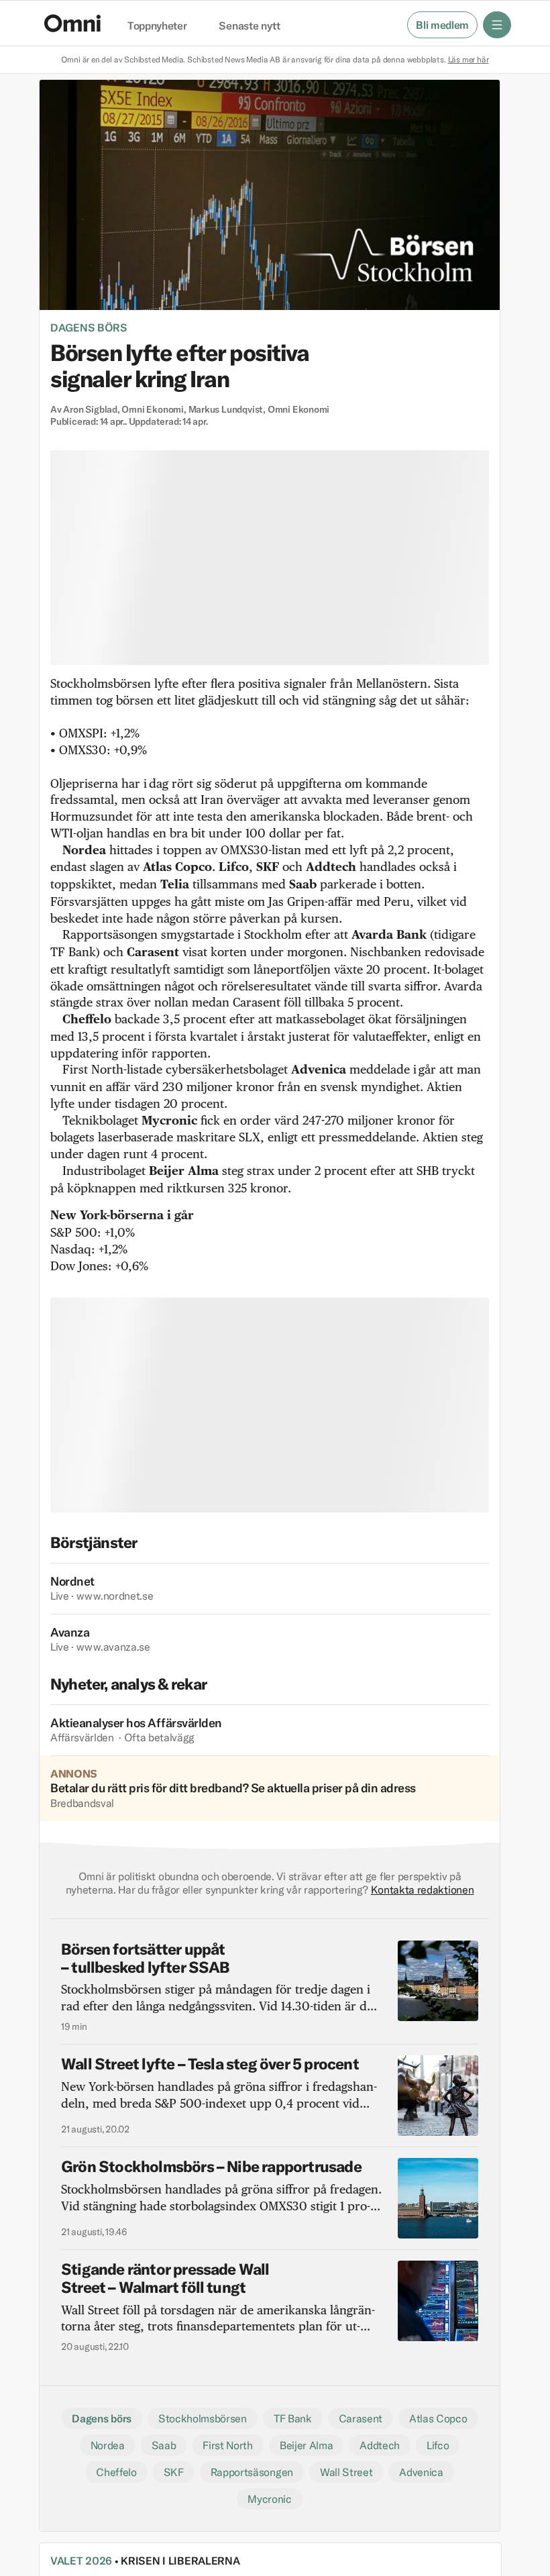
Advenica (421, 2472)
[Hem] (72, 23)
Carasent (361, 2418)
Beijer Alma (306, 2445)
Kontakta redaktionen (423, 1890)
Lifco (438, 2445)
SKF (174, 2472)
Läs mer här (469, 59)
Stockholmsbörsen (203, 2418)
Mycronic (269, 2499)
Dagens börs (89, 327)
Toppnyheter (157, 26)
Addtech (380, 2445)
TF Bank (293, 2418)
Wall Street (346, 2472)
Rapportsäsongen (252, 2472)
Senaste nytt (249, 26)
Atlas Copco (438, 2418)
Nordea (108, 2445)
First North (227, 2445)
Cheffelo (116, 2472)
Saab (164, 2445)
